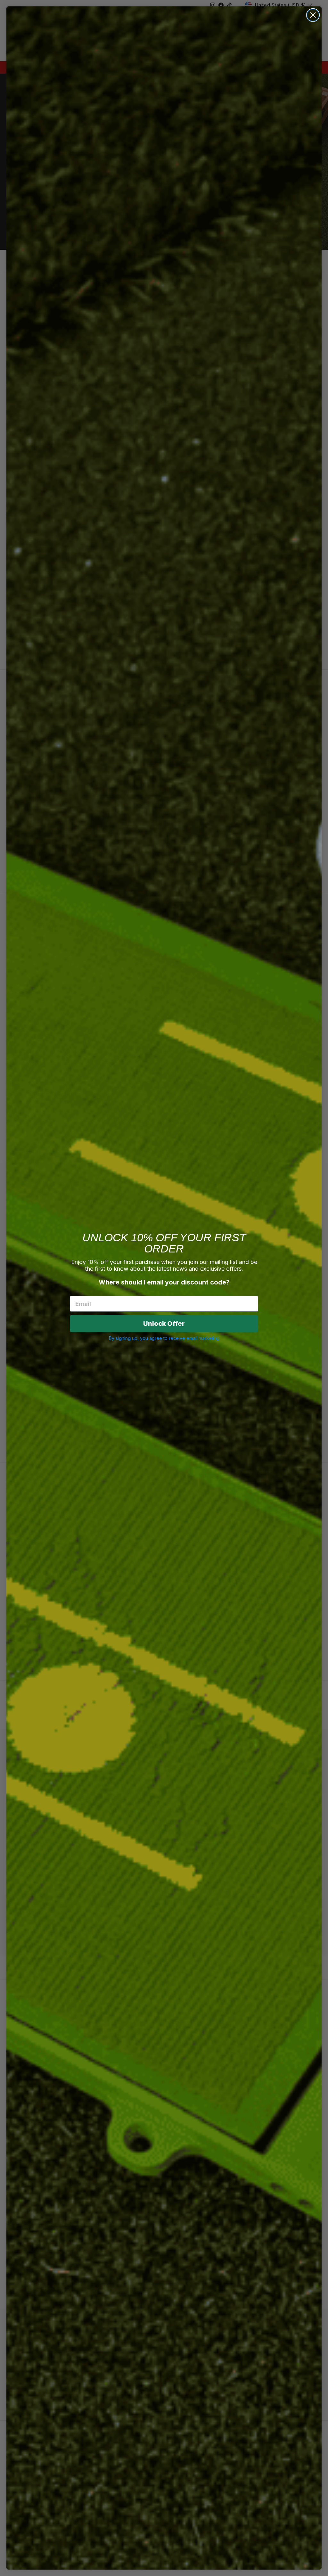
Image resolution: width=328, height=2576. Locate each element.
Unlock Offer (164, 1324)
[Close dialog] (313, 15)
